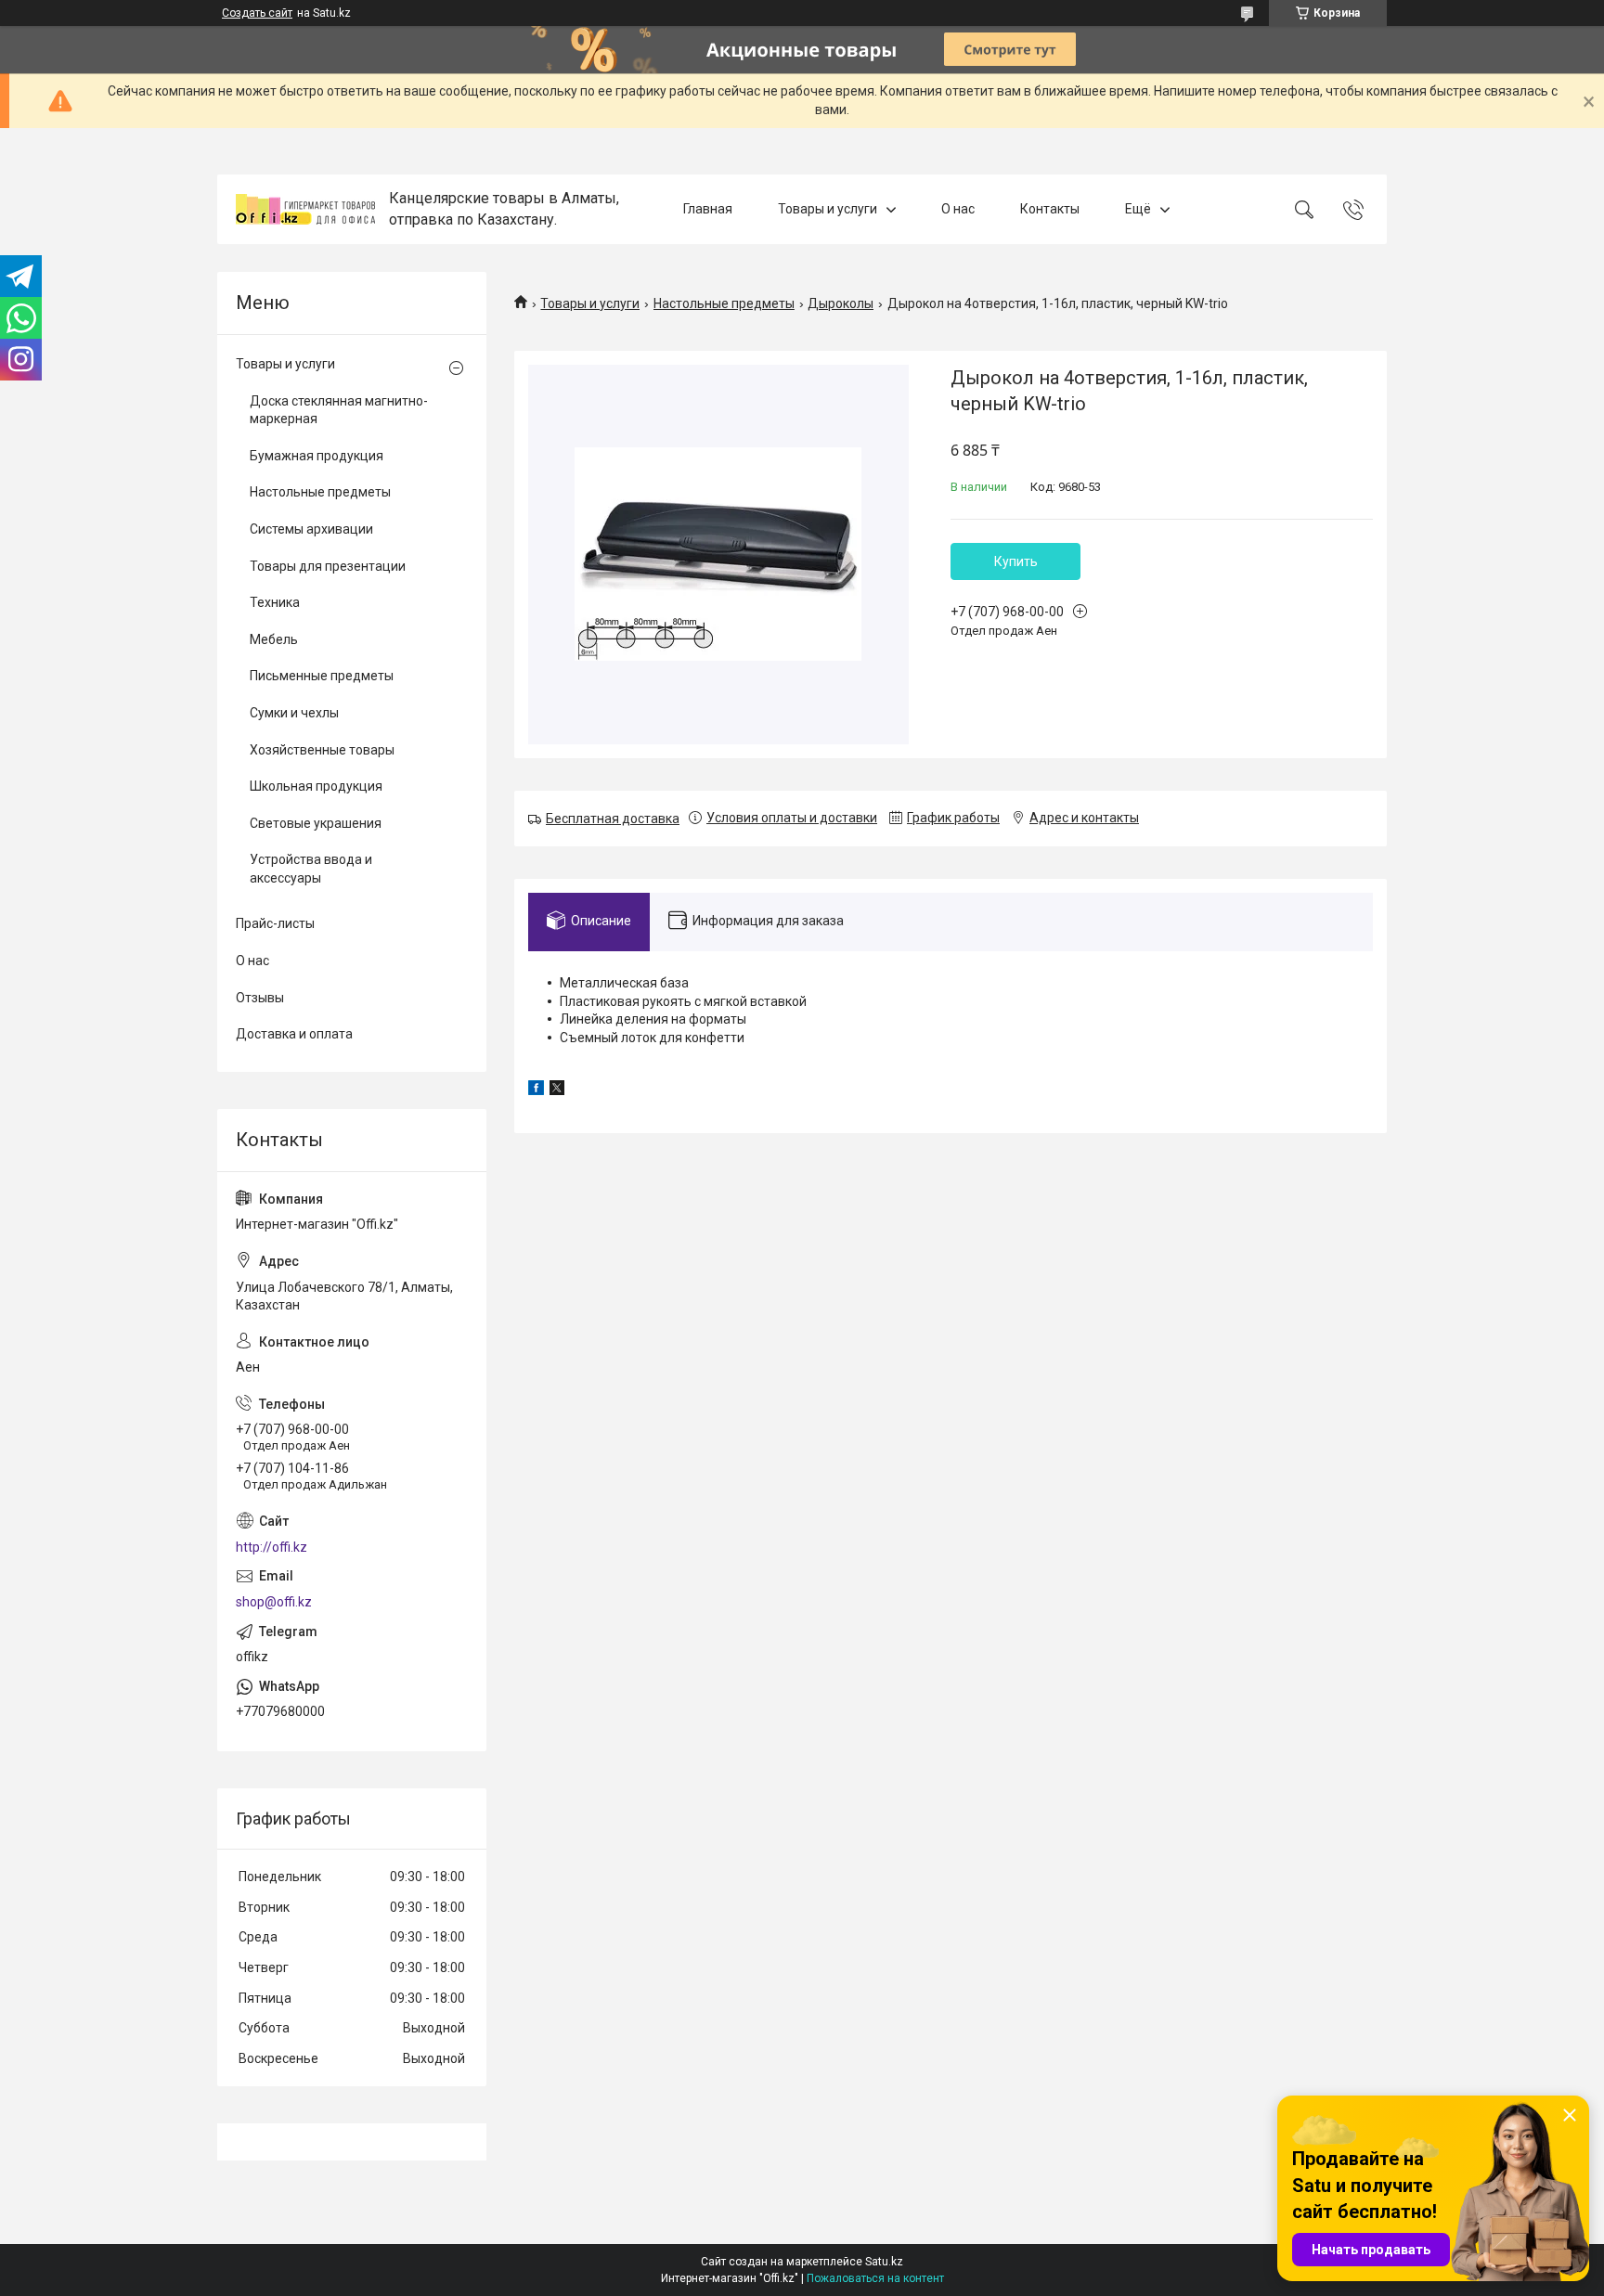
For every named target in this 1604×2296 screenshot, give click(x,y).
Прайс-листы (275, 923)
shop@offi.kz (274, 1602)
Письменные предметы (322, 676)
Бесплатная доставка (613, 819)
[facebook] (536, 1090)
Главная (708, 209)
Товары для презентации (328, 566)
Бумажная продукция (317, 456)
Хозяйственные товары (322, 750)
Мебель (274, 639)
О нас (958, 209)
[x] (557, 1090)
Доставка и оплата (294, 1034)
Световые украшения (316, 823)
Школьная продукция (316, 786)
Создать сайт (257, 13)
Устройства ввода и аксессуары (311, 869)
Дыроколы (841, 303)
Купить (1016, 561)
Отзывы (260, 998)
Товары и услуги (828, 209)
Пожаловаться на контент (875, 2278)
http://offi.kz (272, 1547)
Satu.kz (884, 2262)
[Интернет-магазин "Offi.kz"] (305, 209)
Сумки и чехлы (294, 713)
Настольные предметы (724, 303)
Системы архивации (311, 529)
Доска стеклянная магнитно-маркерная (339, 410)
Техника (275, 602)
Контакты (1050, 209)
